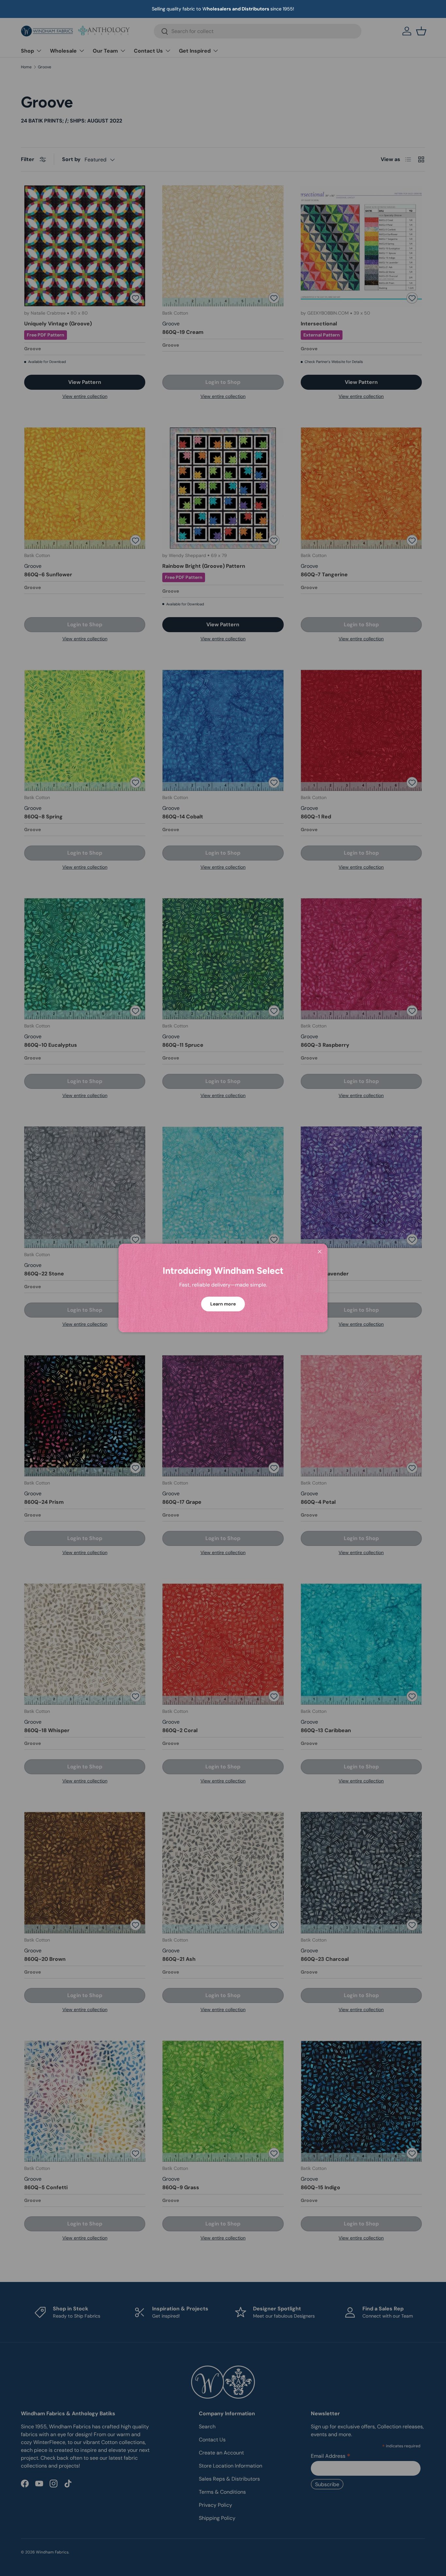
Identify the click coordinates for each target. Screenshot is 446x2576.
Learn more (223, 1304)
